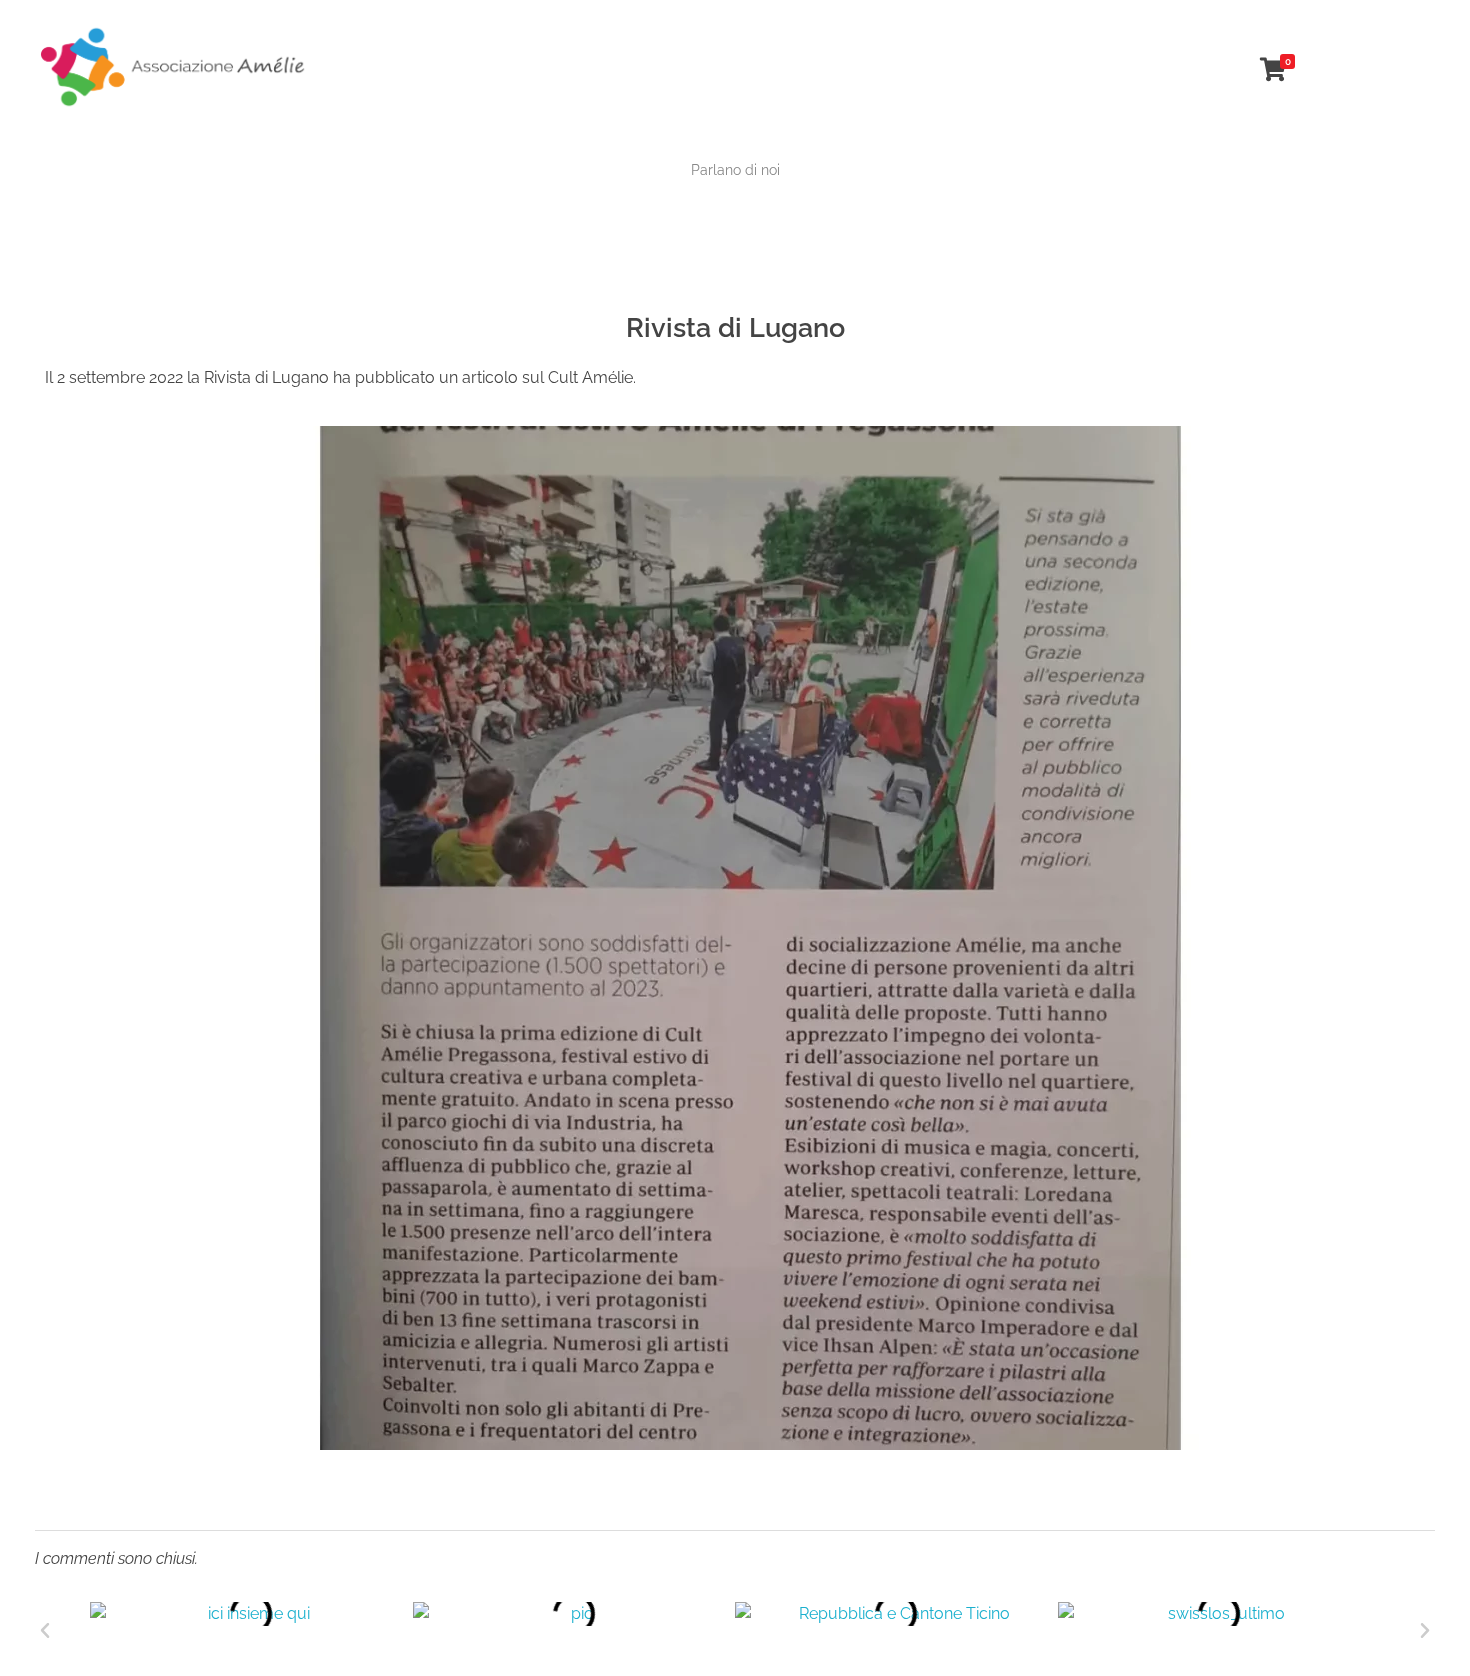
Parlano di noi (735, 170)
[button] (45, 1631)
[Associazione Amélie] (175, 65)
